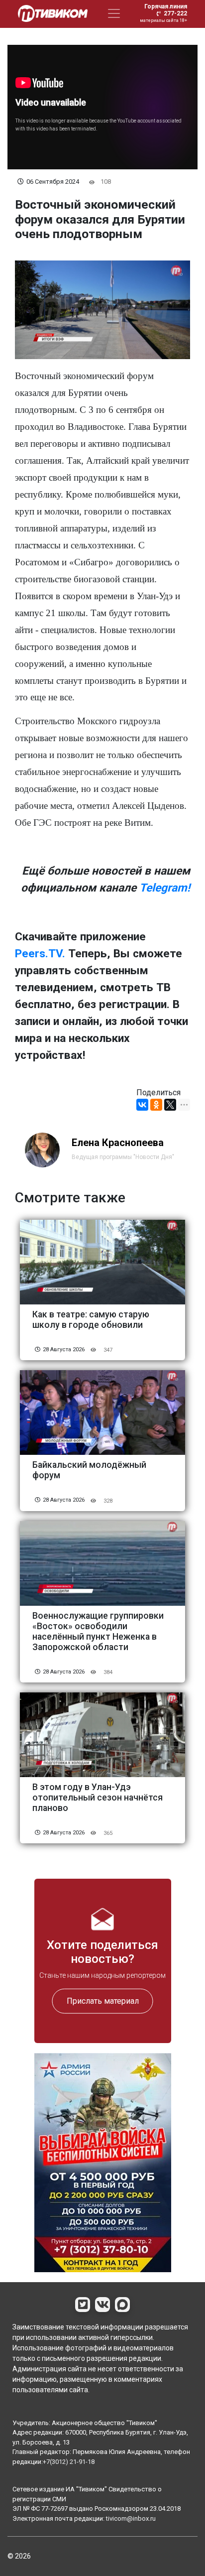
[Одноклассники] (156, 1105)
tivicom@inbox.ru (131, 2518)
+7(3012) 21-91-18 (69, 2462)
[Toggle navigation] (114, 13)
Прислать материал (103, 2001)
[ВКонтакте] (142, 1105)
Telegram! (165, 888)
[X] (170, 1105)
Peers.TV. (40, 954)
